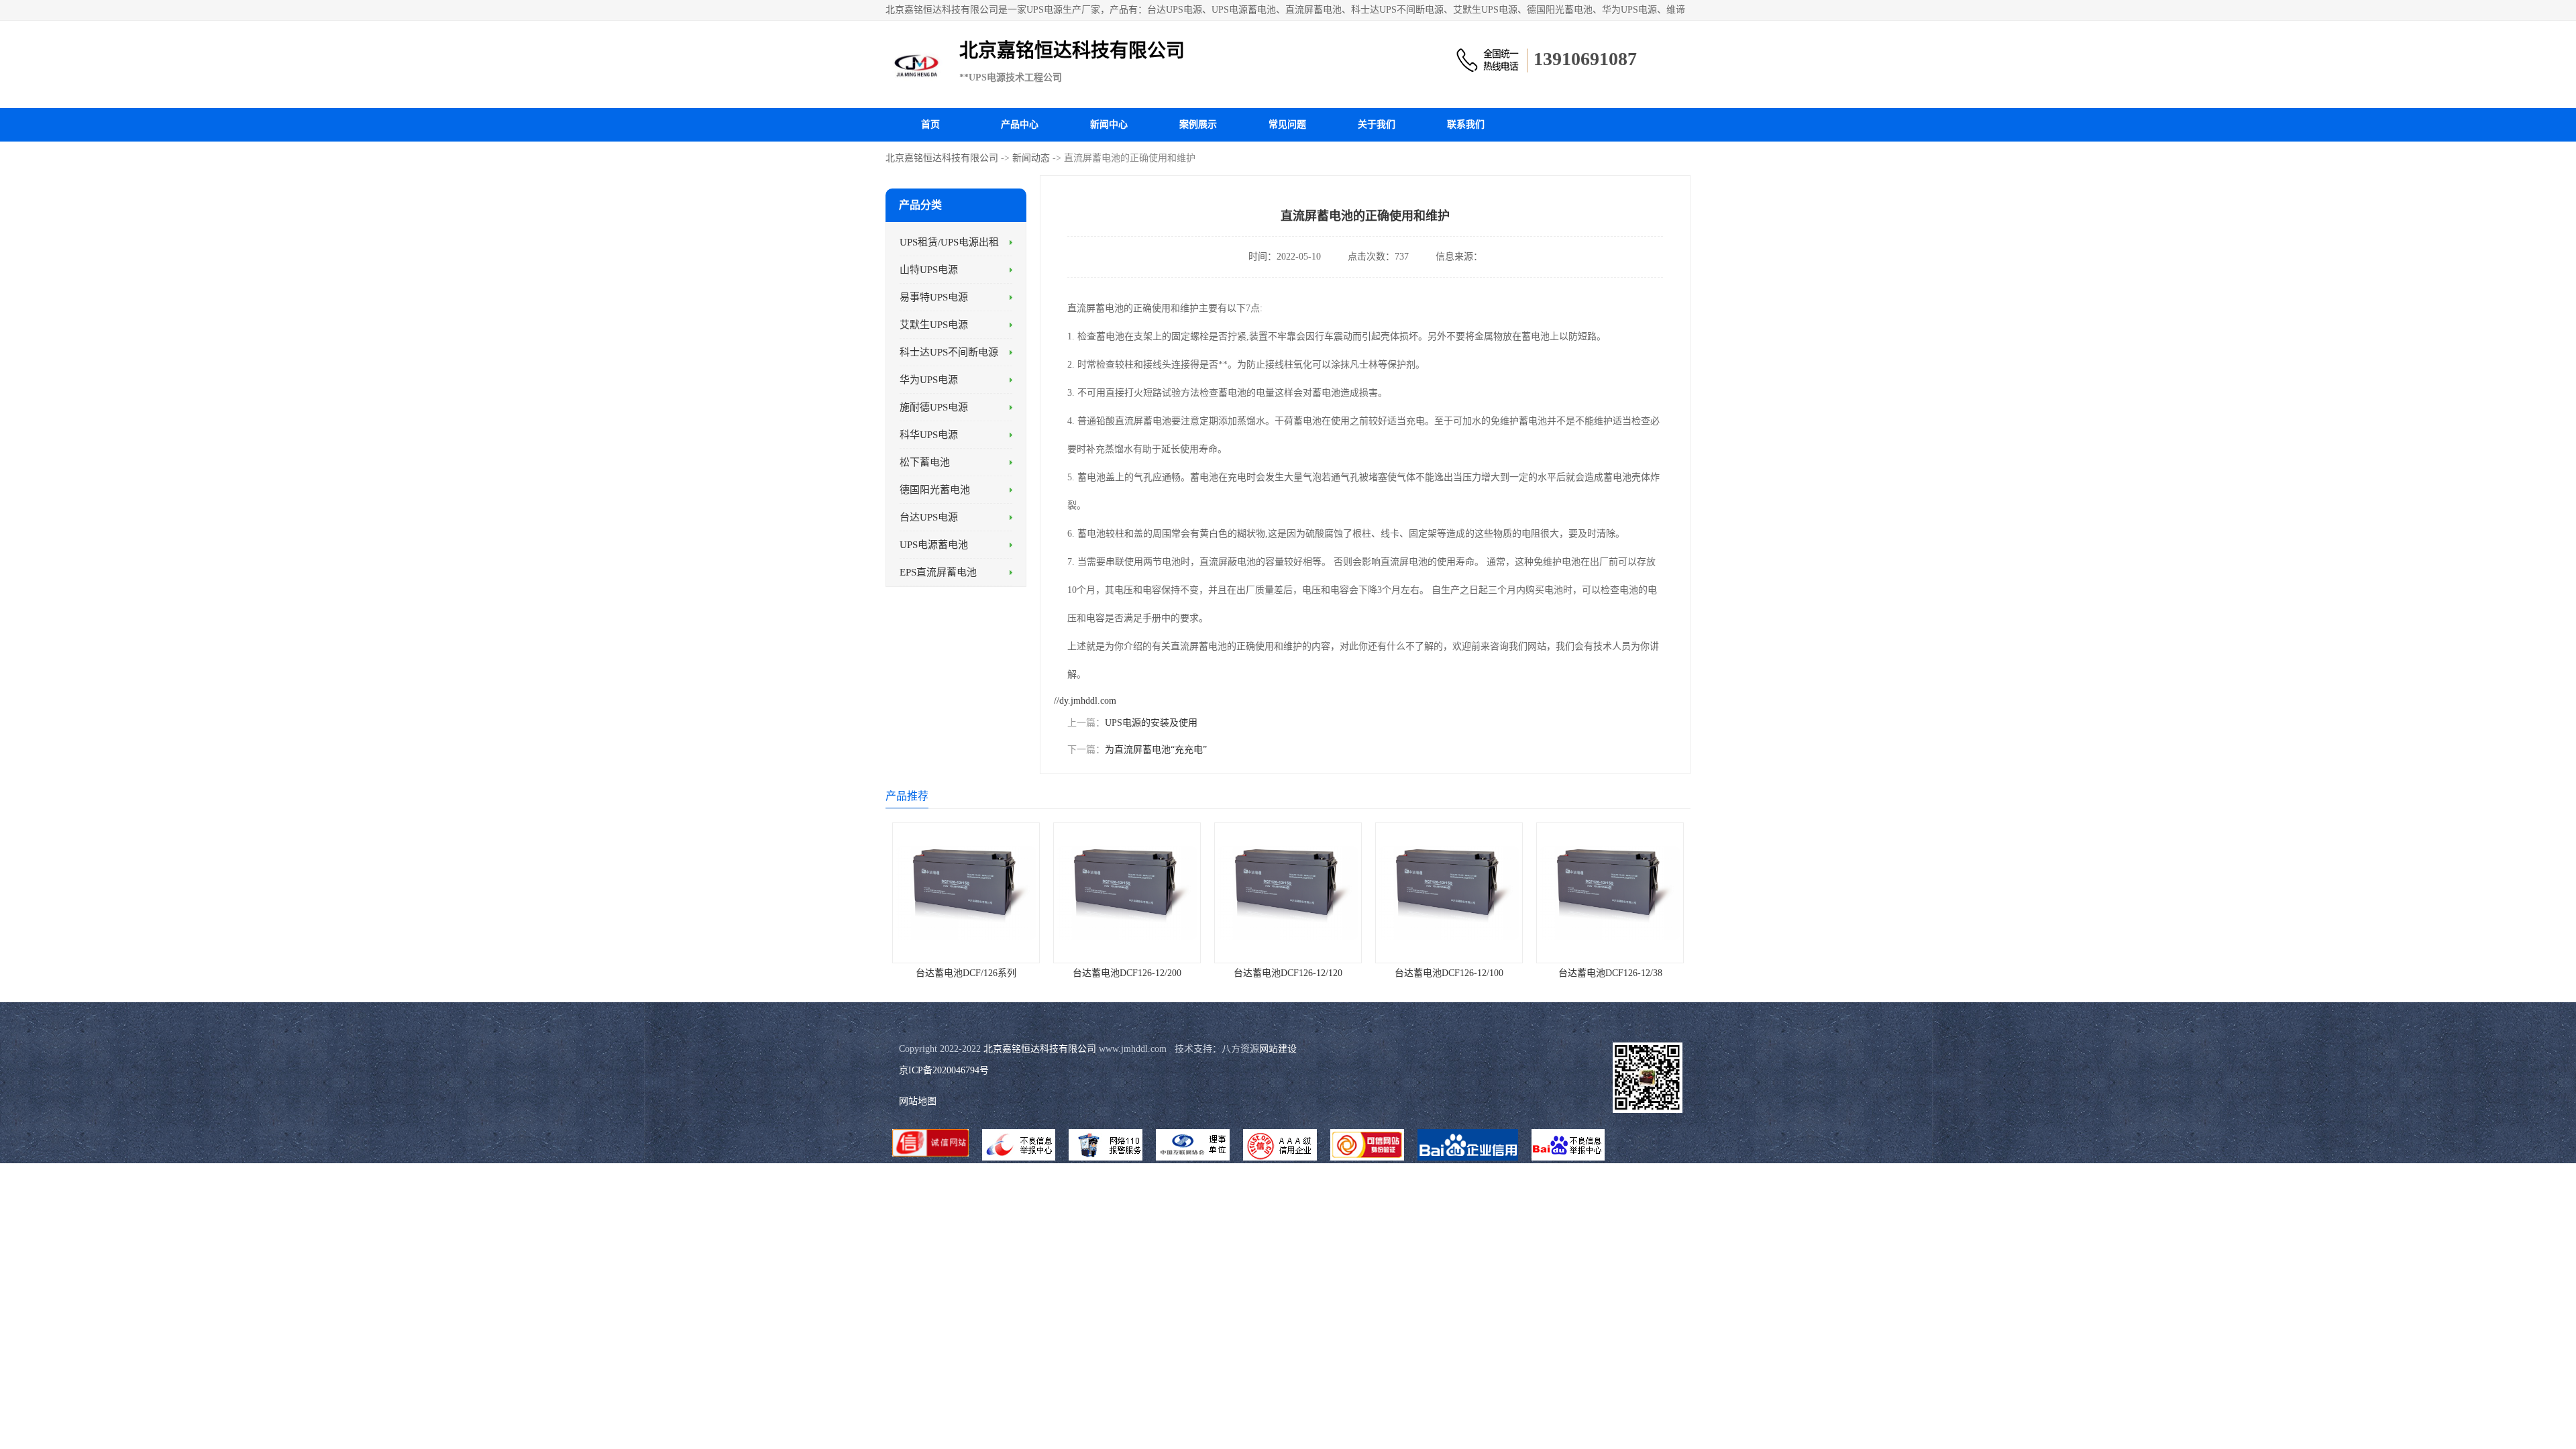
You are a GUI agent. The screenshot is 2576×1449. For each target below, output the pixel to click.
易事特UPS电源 (934, 297)
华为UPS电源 (929, 380)
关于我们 (1377, 124)
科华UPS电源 (929, 435)
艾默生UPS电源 (934, 325)
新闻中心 (1109, 124)
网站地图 (918, 1101)
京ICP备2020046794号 (944, 1070)
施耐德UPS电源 (934, 407)
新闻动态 (1031, 158)
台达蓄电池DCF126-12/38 (1610, 973)
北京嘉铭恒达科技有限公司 (942, 158)
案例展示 (1198, 124)
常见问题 (1287, 124)
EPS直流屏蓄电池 (938, 572)
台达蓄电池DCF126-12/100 (1449, 973)
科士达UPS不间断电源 (949, 352)
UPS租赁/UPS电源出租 (949, 242)
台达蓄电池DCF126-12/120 (1288, 973)
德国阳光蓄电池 (935, 490)
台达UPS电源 (929, 517)
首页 (930, 124)
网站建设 (1278, 1049)
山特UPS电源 (929, 270)
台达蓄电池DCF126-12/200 (1127, 973)
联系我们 (1466, 124)
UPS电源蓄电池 (934, 545)
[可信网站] (1367, 1146)
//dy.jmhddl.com (1085, 701)
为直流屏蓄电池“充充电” (1156, 750)
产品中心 (1020, 124)
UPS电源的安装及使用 (1151, 723)
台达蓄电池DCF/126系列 (966, 973)
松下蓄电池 (925, 462)
